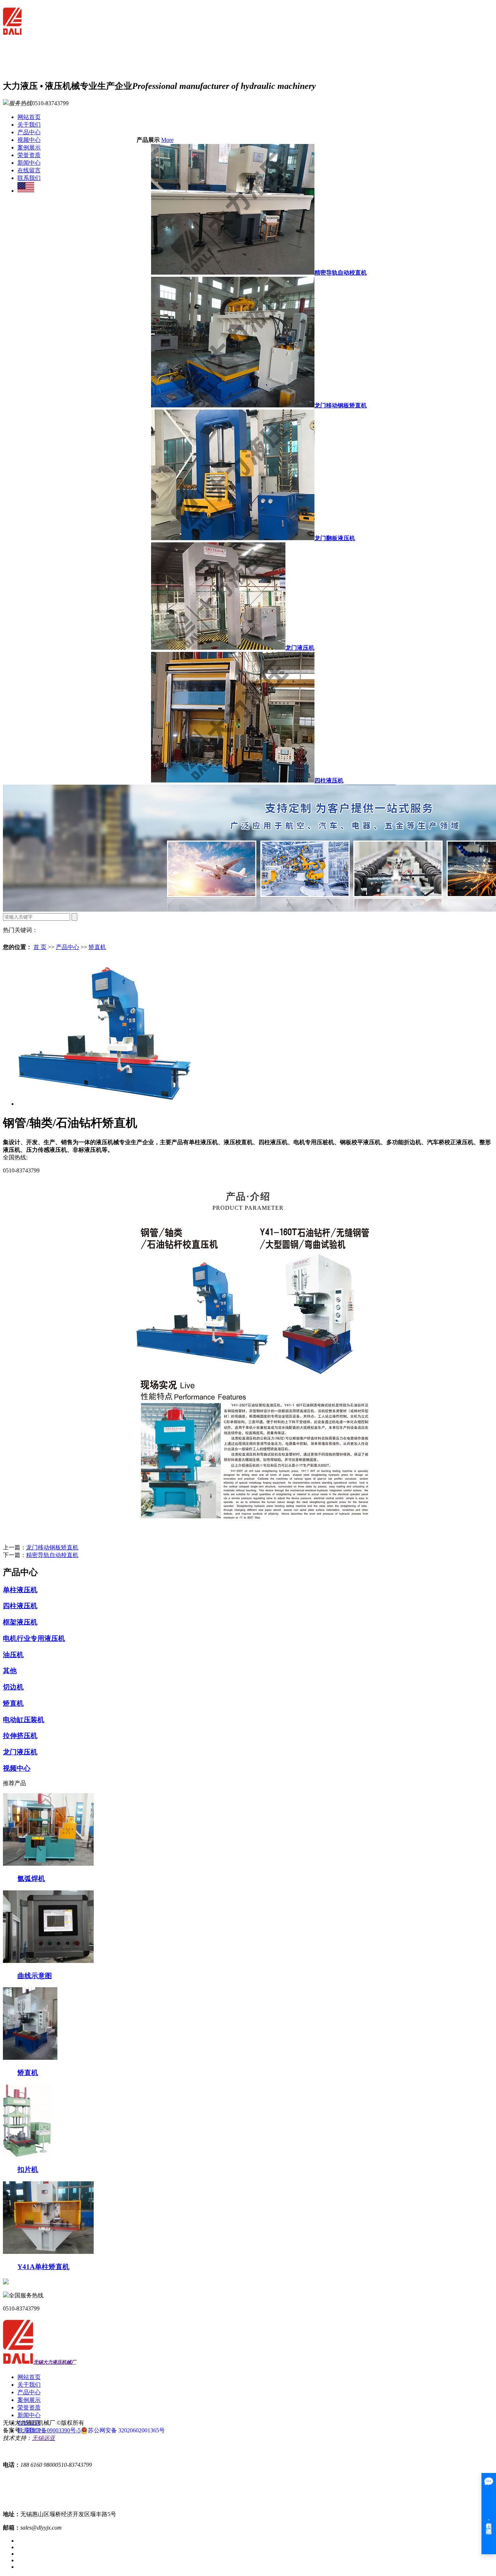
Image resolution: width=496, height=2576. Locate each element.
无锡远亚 (44, 2438)
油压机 (13, 1655)
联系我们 (29, 178)
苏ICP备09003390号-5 (53, 2430)
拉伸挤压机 (20, 1736)
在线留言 (29, 170)
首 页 (40, 947)
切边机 (13, 1687)
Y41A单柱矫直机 (43, 2267)
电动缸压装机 (24, 1720)
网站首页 (29, 117)
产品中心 (29, 132)
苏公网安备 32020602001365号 (126, 2430)
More (167, 140)
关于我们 (29, 125)
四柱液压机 (329, 780)
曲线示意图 (35, 1976)
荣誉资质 (29, 155)
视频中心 (29, 140)
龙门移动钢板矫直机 (341, 405)
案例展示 (29, 147)
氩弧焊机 (31, 1879)
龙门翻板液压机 (335, 538)
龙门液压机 (300, 648)
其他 (10, 1671)
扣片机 (28, 2170)
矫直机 (97, 947)
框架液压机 (20, 1622)
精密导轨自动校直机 (341, 273)
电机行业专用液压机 (34, 1638)
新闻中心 (29, 163)
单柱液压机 (20, 1590)
